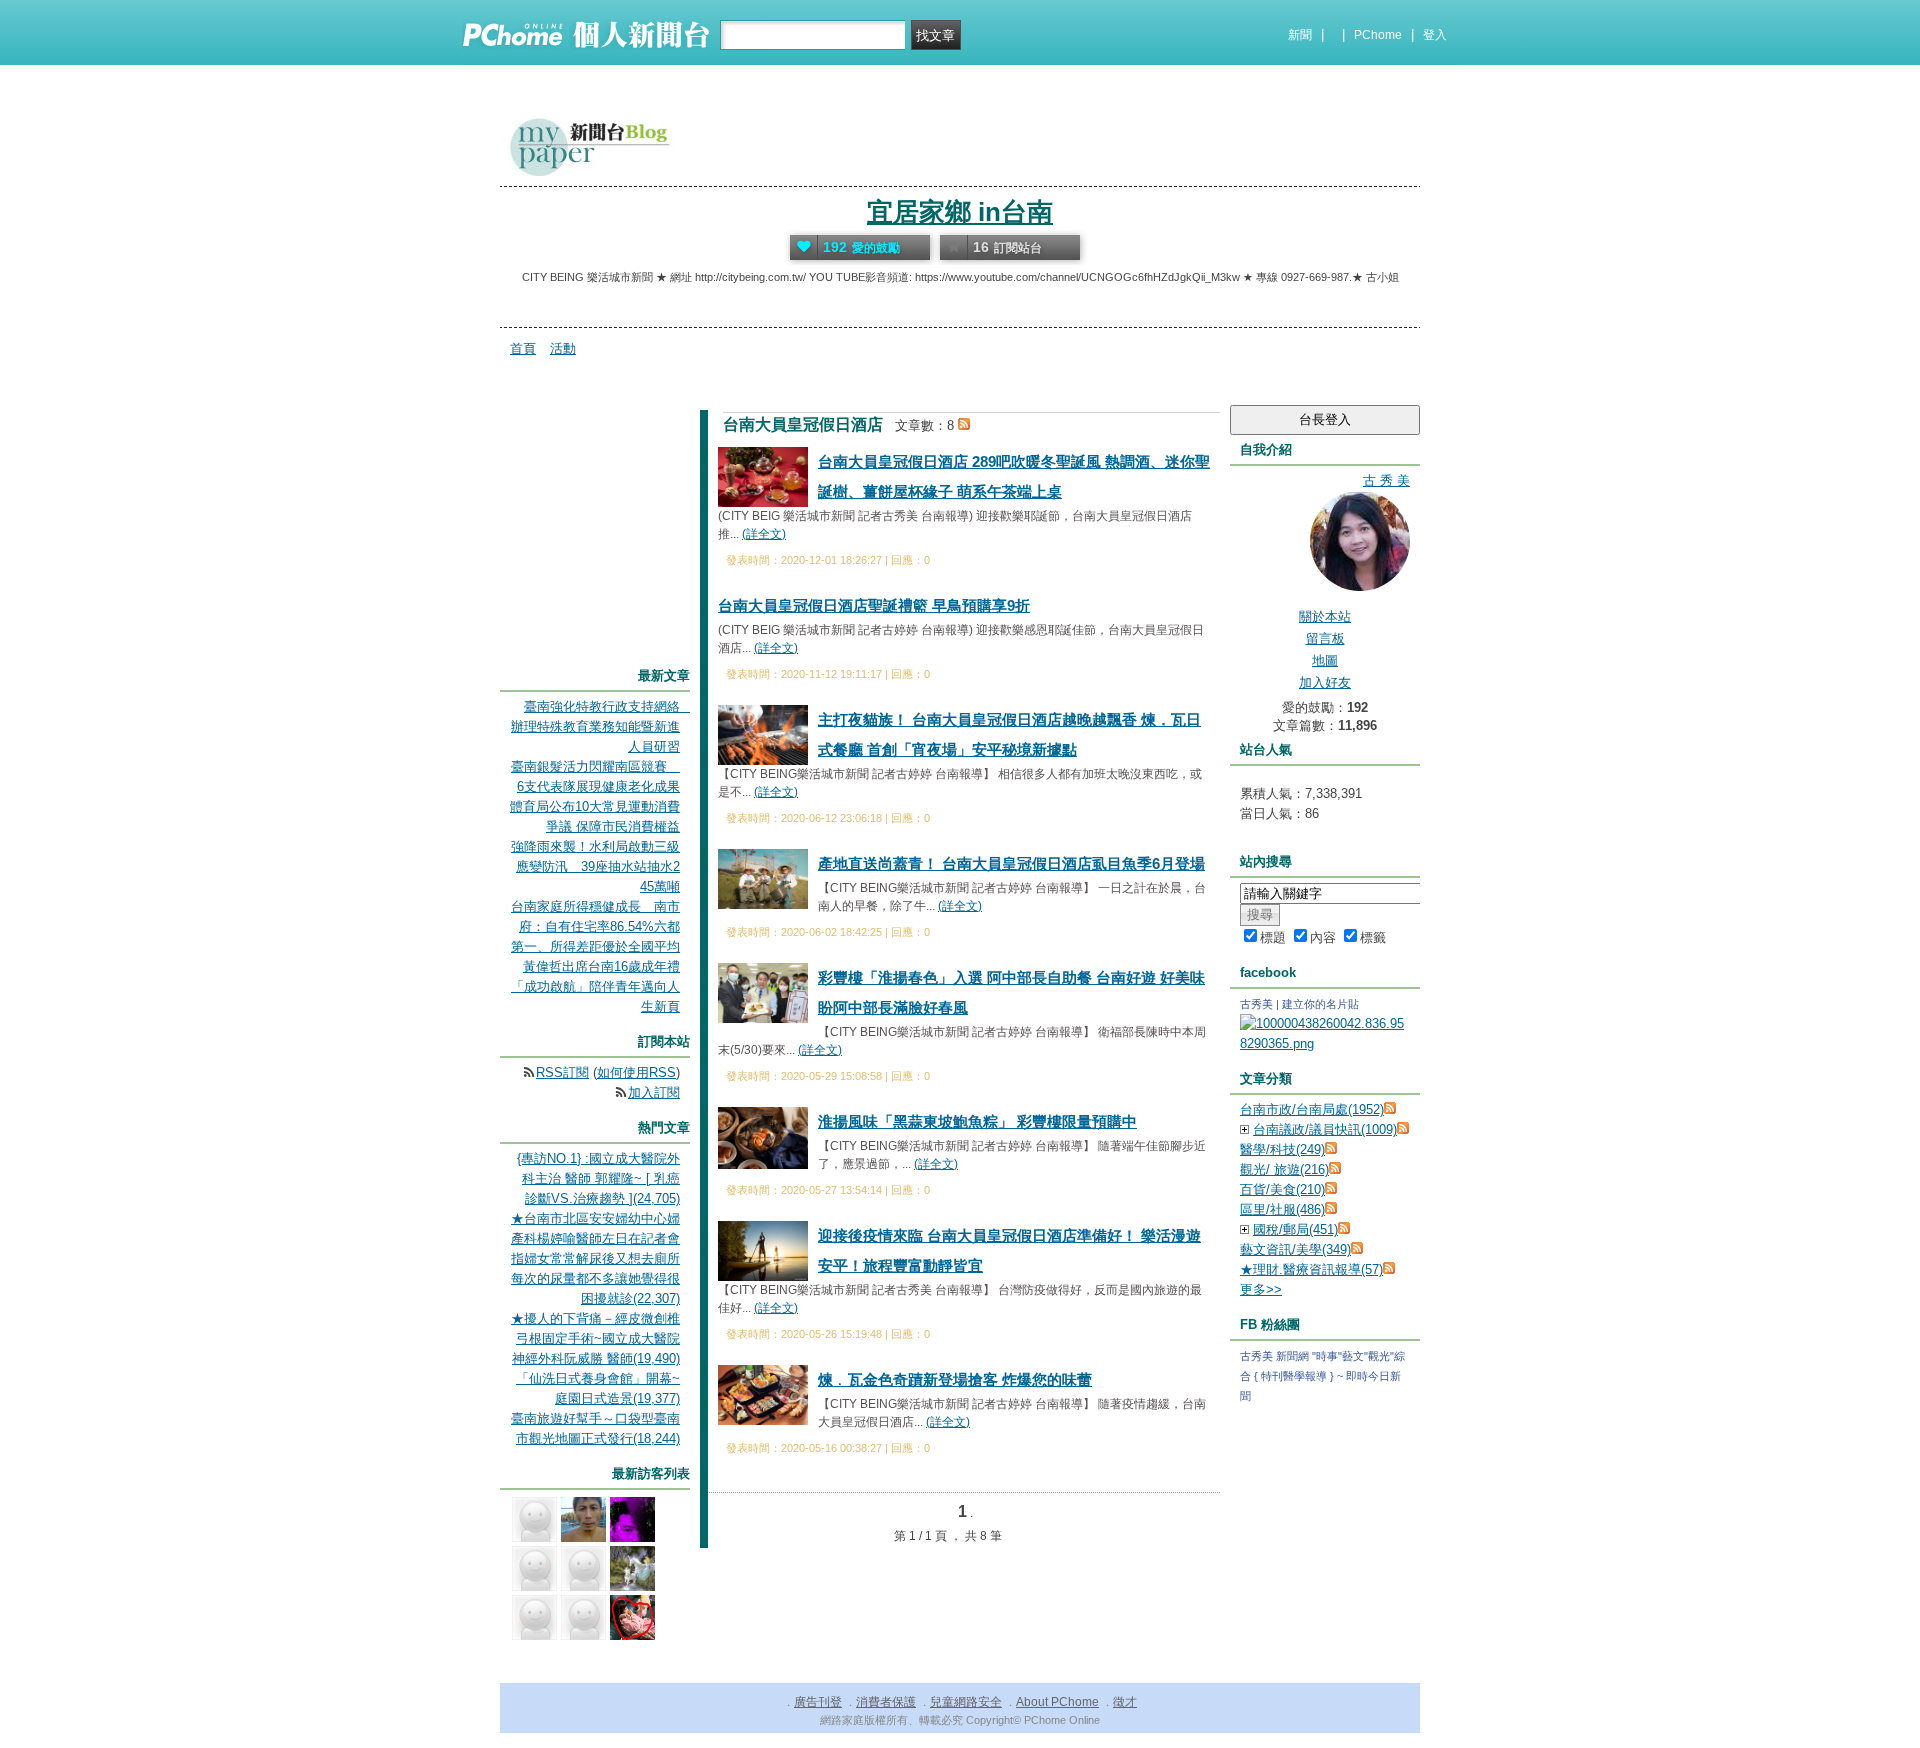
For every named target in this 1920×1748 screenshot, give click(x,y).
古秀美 (1256, 1004)
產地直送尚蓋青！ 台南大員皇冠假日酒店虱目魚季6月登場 (1011, 863)
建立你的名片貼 (1320, 1004)
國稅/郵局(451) (1295, 1229)
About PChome (1057, 1702)
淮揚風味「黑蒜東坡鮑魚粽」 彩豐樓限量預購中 (977, 1121)
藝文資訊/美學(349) (1295, 1249)
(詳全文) (764, 534)
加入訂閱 (654, 1092)
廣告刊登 (818, 1702)
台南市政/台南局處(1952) (1312, 1109)
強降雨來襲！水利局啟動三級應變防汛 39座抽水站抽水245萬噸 (595, 866)
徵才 (1125, 1702)
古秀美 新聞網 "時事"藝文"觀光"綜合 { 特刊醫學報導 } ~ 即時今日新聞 (1322, 1376)
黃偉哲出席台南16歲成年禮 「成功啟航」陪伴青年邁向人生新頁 (595, 986)
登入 (1435, 35)
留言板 (1325, 638)
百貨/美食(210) (1282, 1189)
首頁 (523, 348)
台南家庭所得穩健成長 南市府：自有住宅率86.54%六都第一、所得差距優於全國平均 (595, 926)
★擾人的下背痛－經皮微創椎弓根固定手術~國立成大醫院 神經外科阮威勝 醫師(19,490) (595, 1338)
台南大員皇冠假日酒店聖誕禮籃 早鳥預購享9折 (874, 605)
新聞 (1300, 35)
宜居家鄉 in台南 (960, 212)
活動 (563, 348)
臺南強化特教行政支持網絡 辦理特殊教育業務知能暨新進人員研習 (602, 726)
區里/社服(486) (1282, 1209)
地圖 (1325, 660)
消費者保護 (886, 1702)
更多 (1261, 1289)
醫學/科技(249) (1282, 1149)
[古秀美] (1325, 1043)
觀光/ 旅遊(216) (1284, 1169)
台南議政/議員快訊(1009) (1325, 1129)
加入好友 (1325, 682)
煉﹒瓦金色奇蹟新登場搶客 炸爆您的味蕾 (955, 1379)
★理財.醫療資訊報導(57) (1311, 1269)
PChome (1378, 35)
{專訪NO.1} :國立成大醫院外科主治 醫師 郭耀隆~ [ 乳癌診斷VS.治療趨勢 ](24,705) (598, 1178)
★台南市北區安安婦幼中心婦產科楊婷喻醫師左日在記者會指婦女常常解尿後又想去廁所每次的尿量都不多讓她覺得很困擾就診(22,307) (595, 1258)
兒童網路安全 (966, 1702)
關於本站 (1325, 616)
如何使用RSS (636, 1072)
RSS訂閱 (562, 1072)
